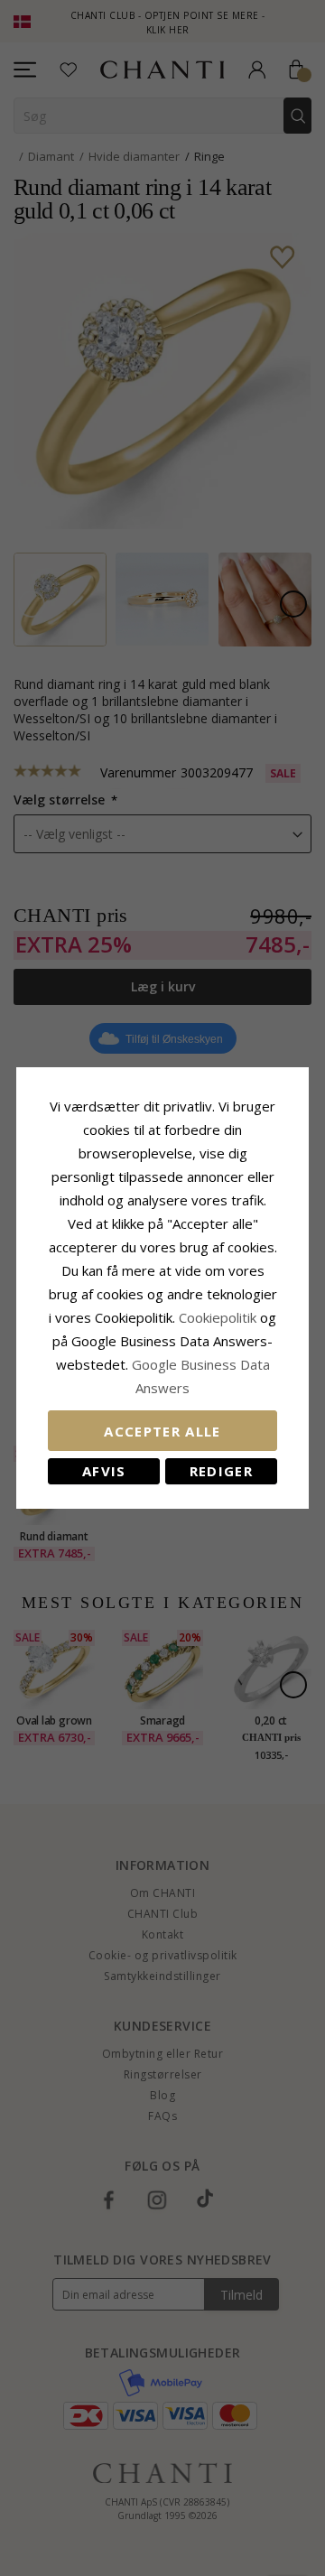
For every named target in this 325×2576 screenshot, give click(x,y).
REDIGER (221, 1471)
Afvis (104, 1471)
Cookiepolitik (218, 1317)
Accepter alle (162, 1431)
